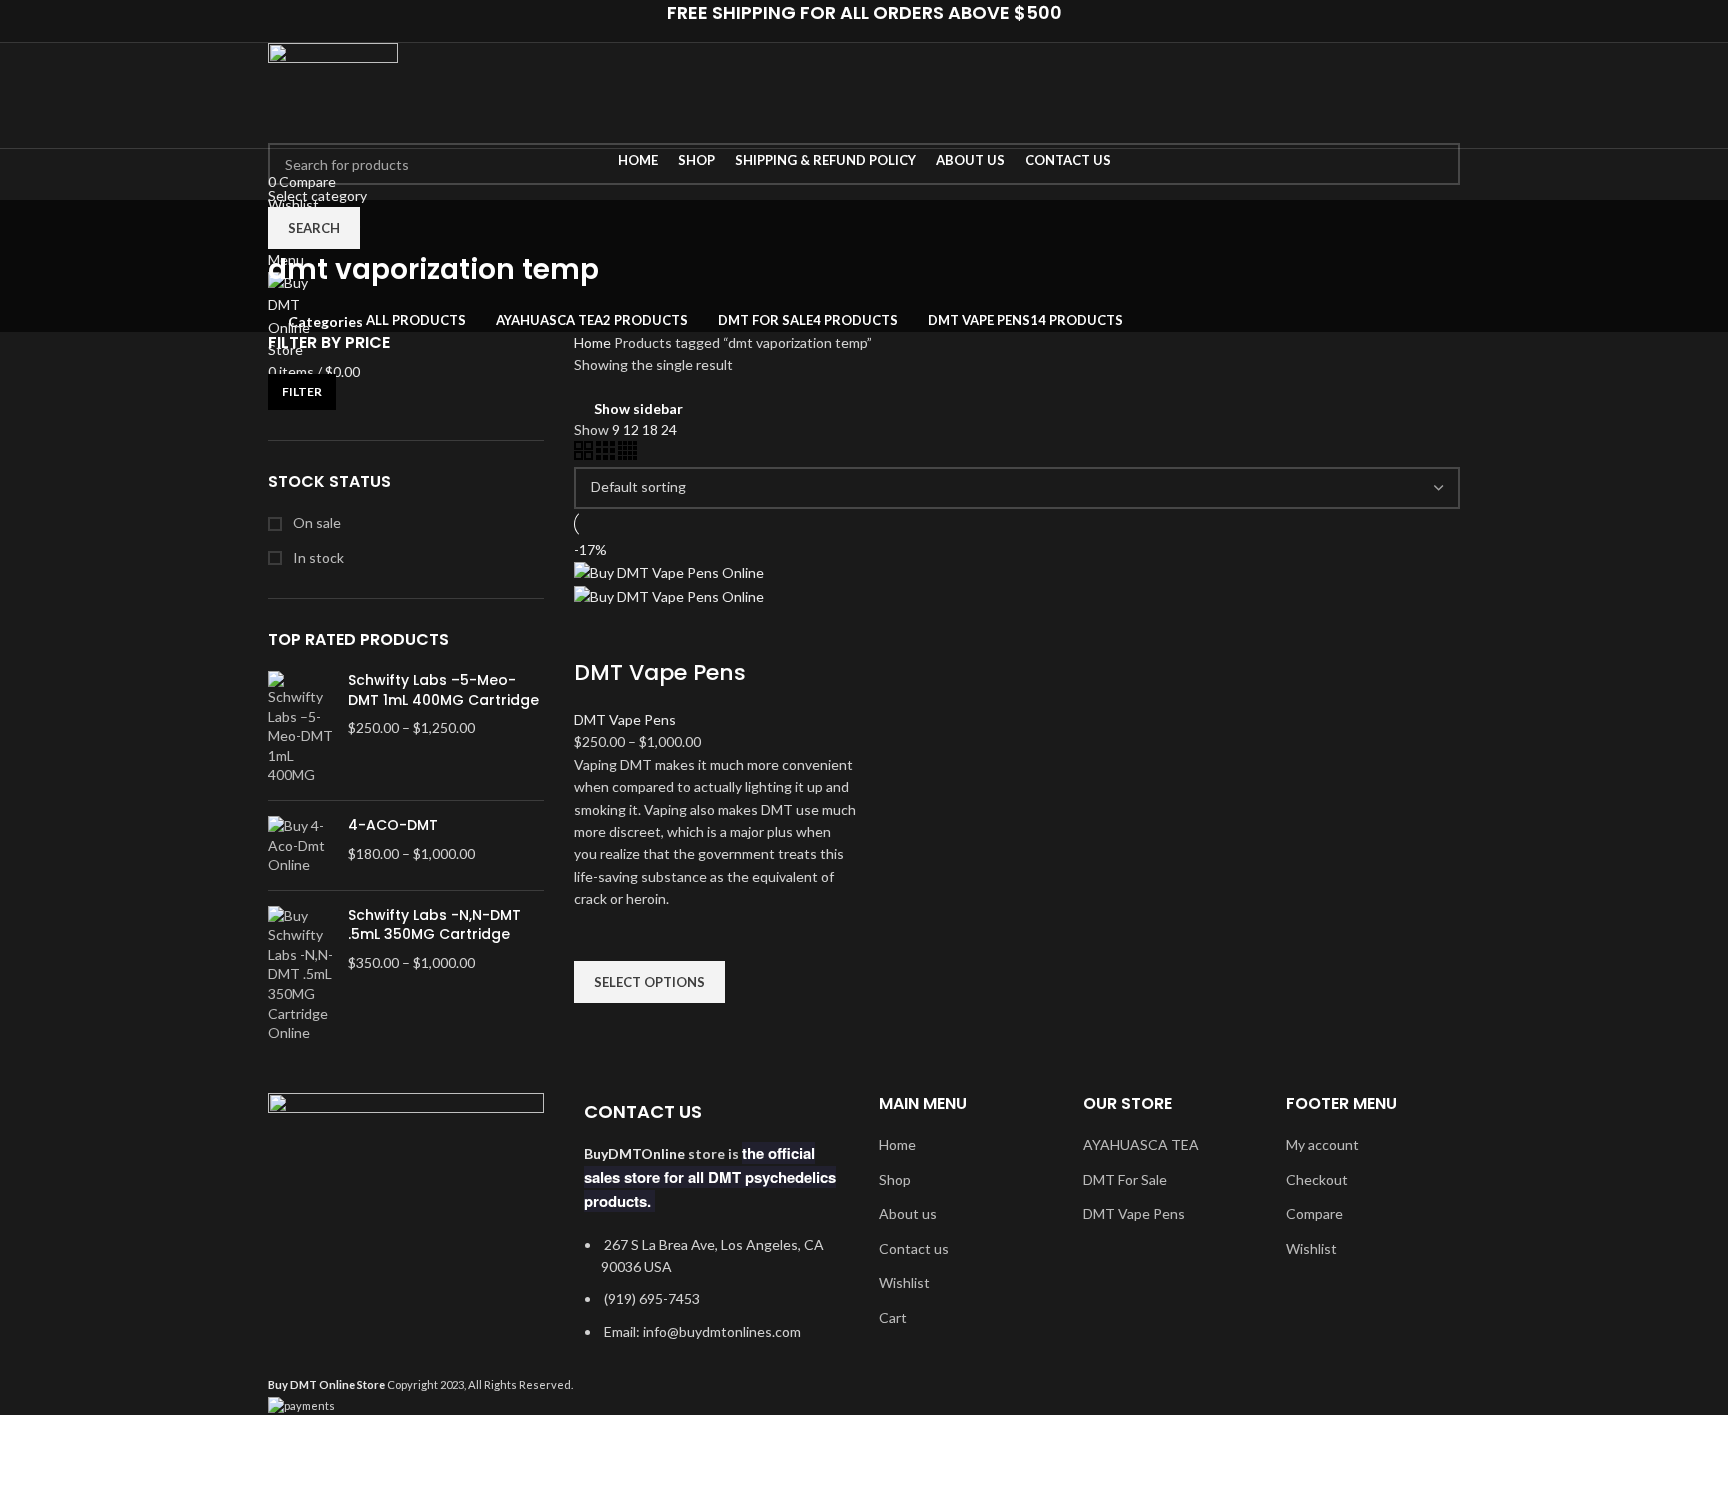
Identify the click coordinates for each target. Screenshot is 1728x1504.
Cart (893, 1317)
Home (594, 342)
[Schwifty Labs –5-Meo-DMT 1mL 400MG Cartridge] (300, 728)
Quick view (599, 1028)
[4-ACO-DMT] (300, 845)
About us (908, 1213)
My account (1322, 1144)
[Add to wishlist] (599, 936)
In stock (317, 557)
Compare (1314, 1213)
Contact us (914, 1248)
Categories (325, 322)
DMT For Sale (1125, 1179)
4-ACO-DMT (393, 825)
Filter (302, 391)
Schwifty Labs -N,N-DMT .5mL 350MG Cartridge (434, 925)
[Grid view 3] (607, 454)
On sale (315, 522)
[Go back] (293, 225)
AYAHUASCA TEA (1141, 1144)
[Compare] (599, 633)
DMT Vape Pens (660, 672)
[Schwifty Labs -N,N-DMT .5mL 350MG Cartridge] (300, 974)
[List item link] (712, 1299)
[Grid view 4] (627, 454)
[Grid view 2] (585, 454)
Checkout (1317, 1179)
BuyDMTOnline (634, 1153)
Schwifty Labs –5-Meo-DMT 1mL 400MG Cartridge (443, 690)
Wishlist (904, 1282)
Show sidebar (638, 409)
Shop (895, 1179)
